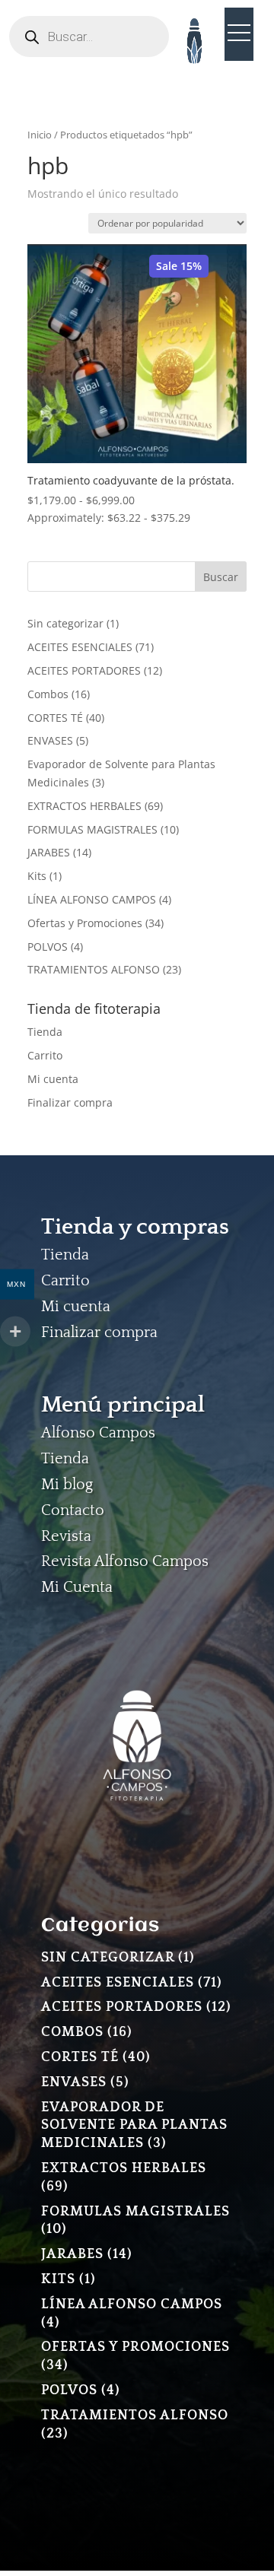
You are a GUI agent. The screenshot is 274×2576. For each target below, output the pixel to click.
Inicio (40, 135)
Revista (66, 1536)
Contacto (73, 1510)
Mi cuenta (53, 1079)
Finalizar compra (70, 1102)
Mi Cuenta (77, 1587)
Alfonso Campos (98, 1433)
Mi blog (67, 1485)
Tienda (45, 1032)
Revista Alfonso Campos (125, 1561)
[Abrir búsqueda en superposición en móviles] (89, 37)
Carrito (45, 1055)
